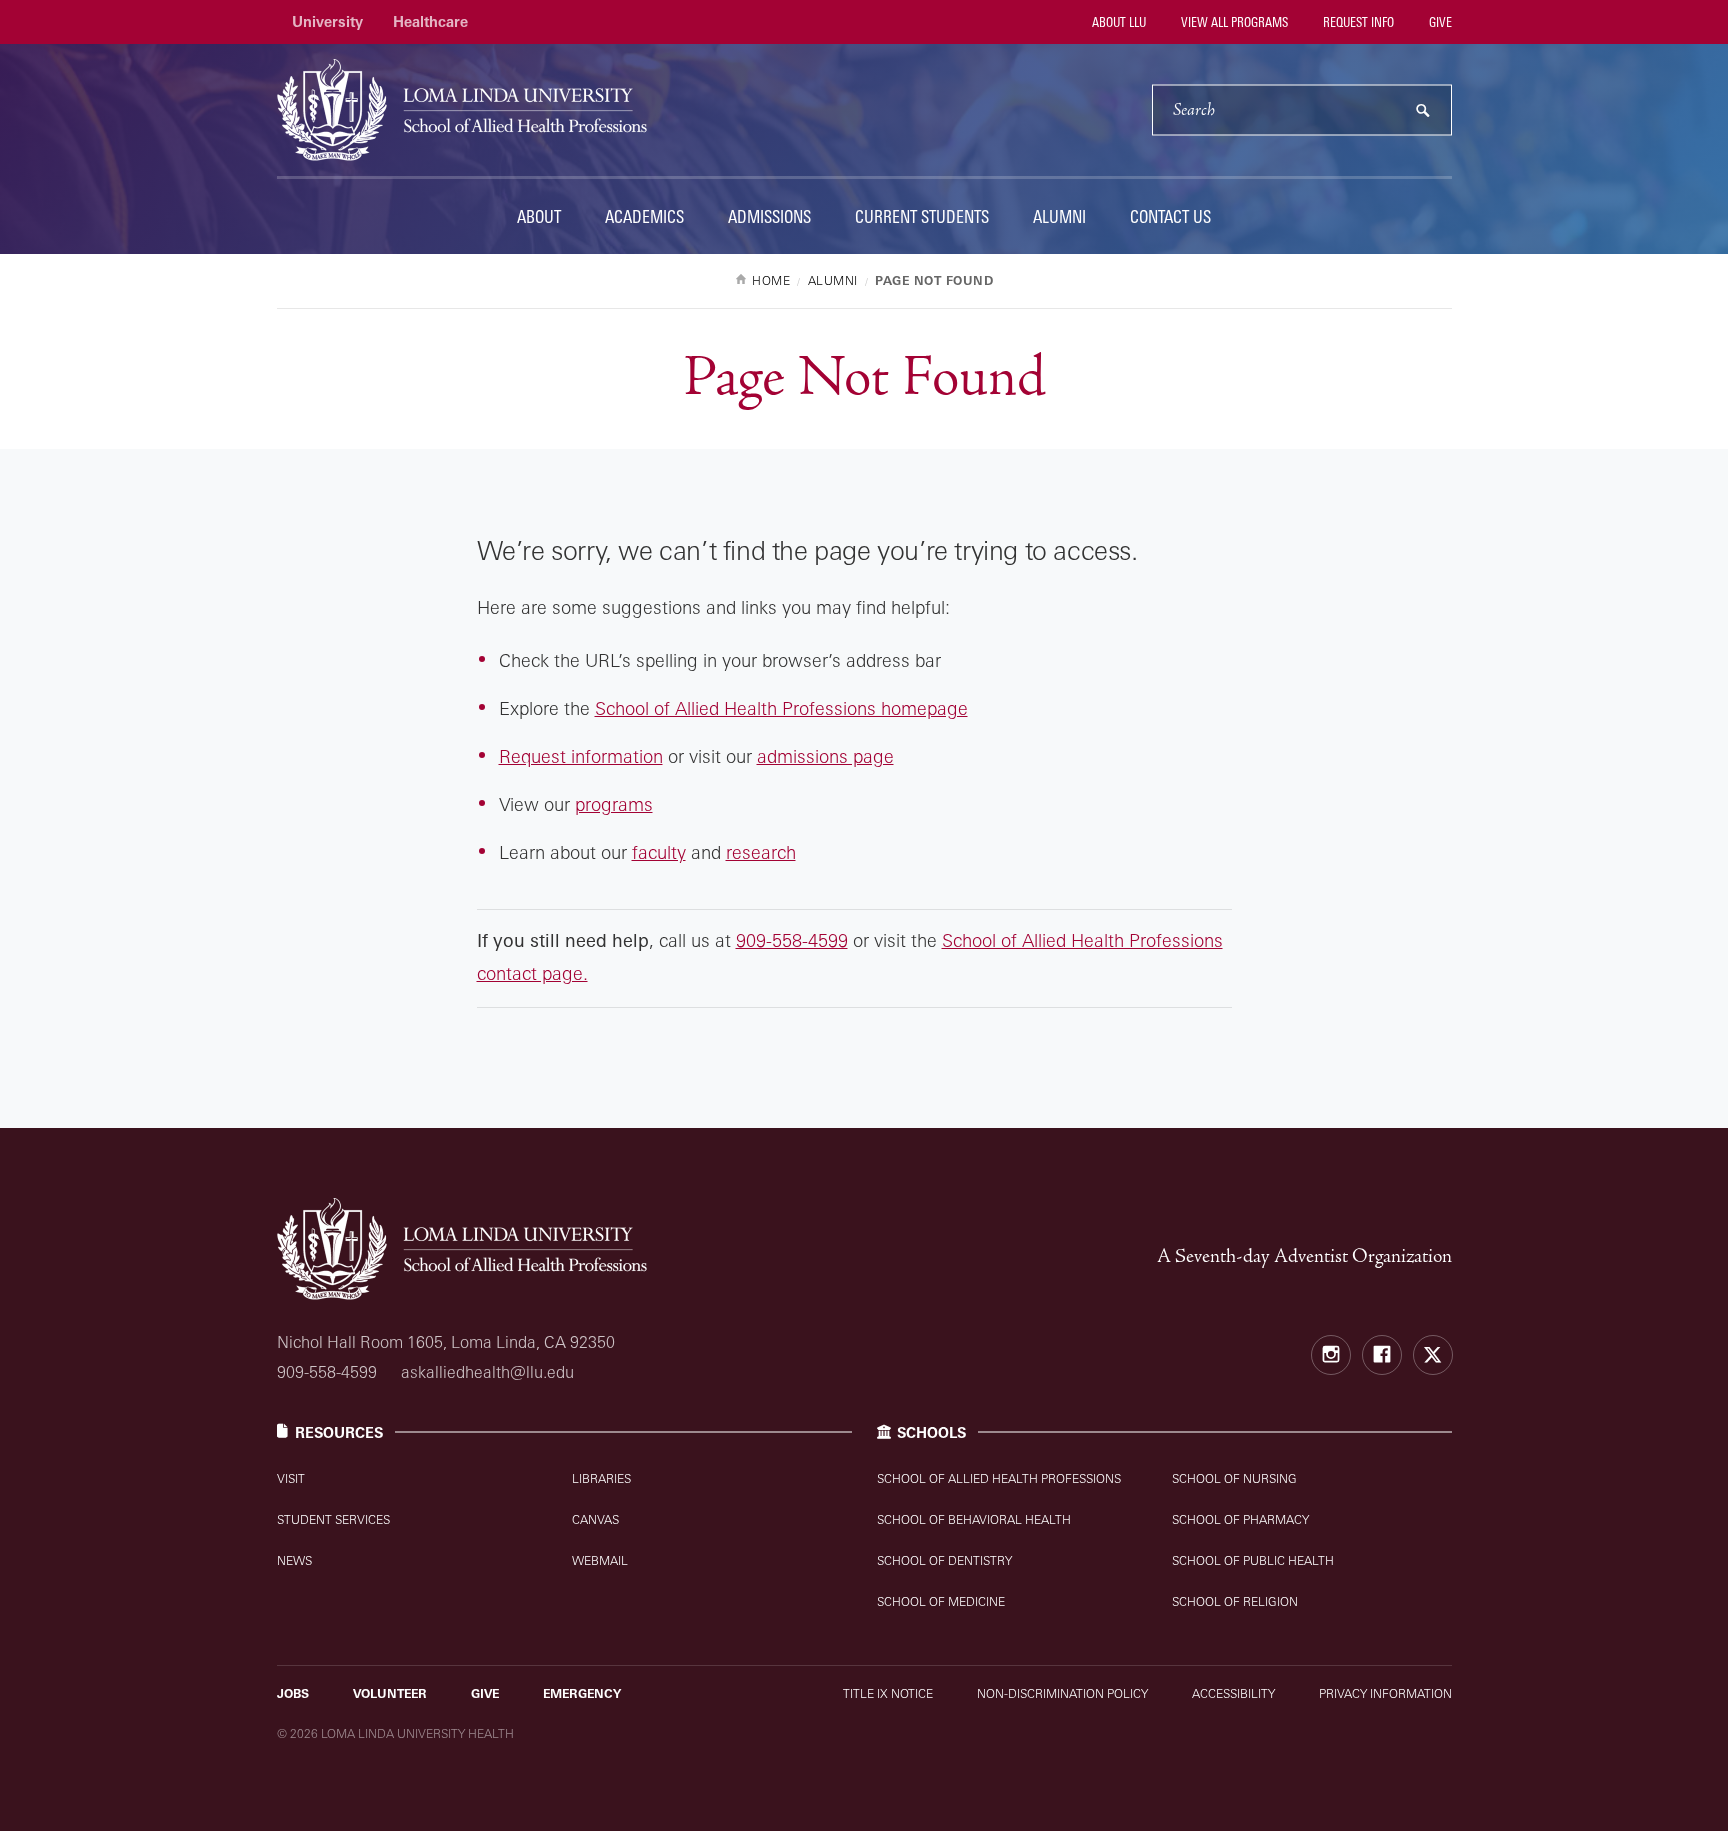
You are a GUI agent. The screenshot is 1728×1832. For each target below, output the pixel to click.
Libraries (601, 1478)
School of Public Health (1253, 1560)
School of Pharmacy (1240, 1519)
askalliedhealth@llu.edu (487, 1372)
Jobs (293, 1693)
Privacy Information (1385, 1693)
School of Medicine (941, 1601)
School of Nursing (1234, 1478)
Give (1439, 22)
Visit (291, 1478)
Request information (581, 756)
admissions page (825, 756)
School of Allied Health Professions (999, 1478)
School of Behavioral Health (974, 1519)
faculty (659, 852)
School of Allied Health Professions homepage (781, 708)
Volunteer (390, 1693)
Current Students (922, 216)
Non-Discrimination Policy (1062, 1693)
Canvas (595, 1519)
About (539, 216)
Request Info (1357, 22)
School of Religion (1235, 1601)
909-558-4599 (792, 940)
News (294, 1560)
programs (614, 804)
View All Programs (1233, 22)
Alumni (1059, 216)
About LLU (1117, 22)
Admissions (769, 216)
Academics (644, 216)
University (327, 21)
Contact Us (1170, 216)
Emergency (582, 1693)
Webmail (600, 1560)
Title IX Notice (888, 1693)
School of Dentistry (944, 1560)
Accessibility (1233, 1693)
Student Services (333, 1519)
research (761, 852)
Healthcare (430, 21)
